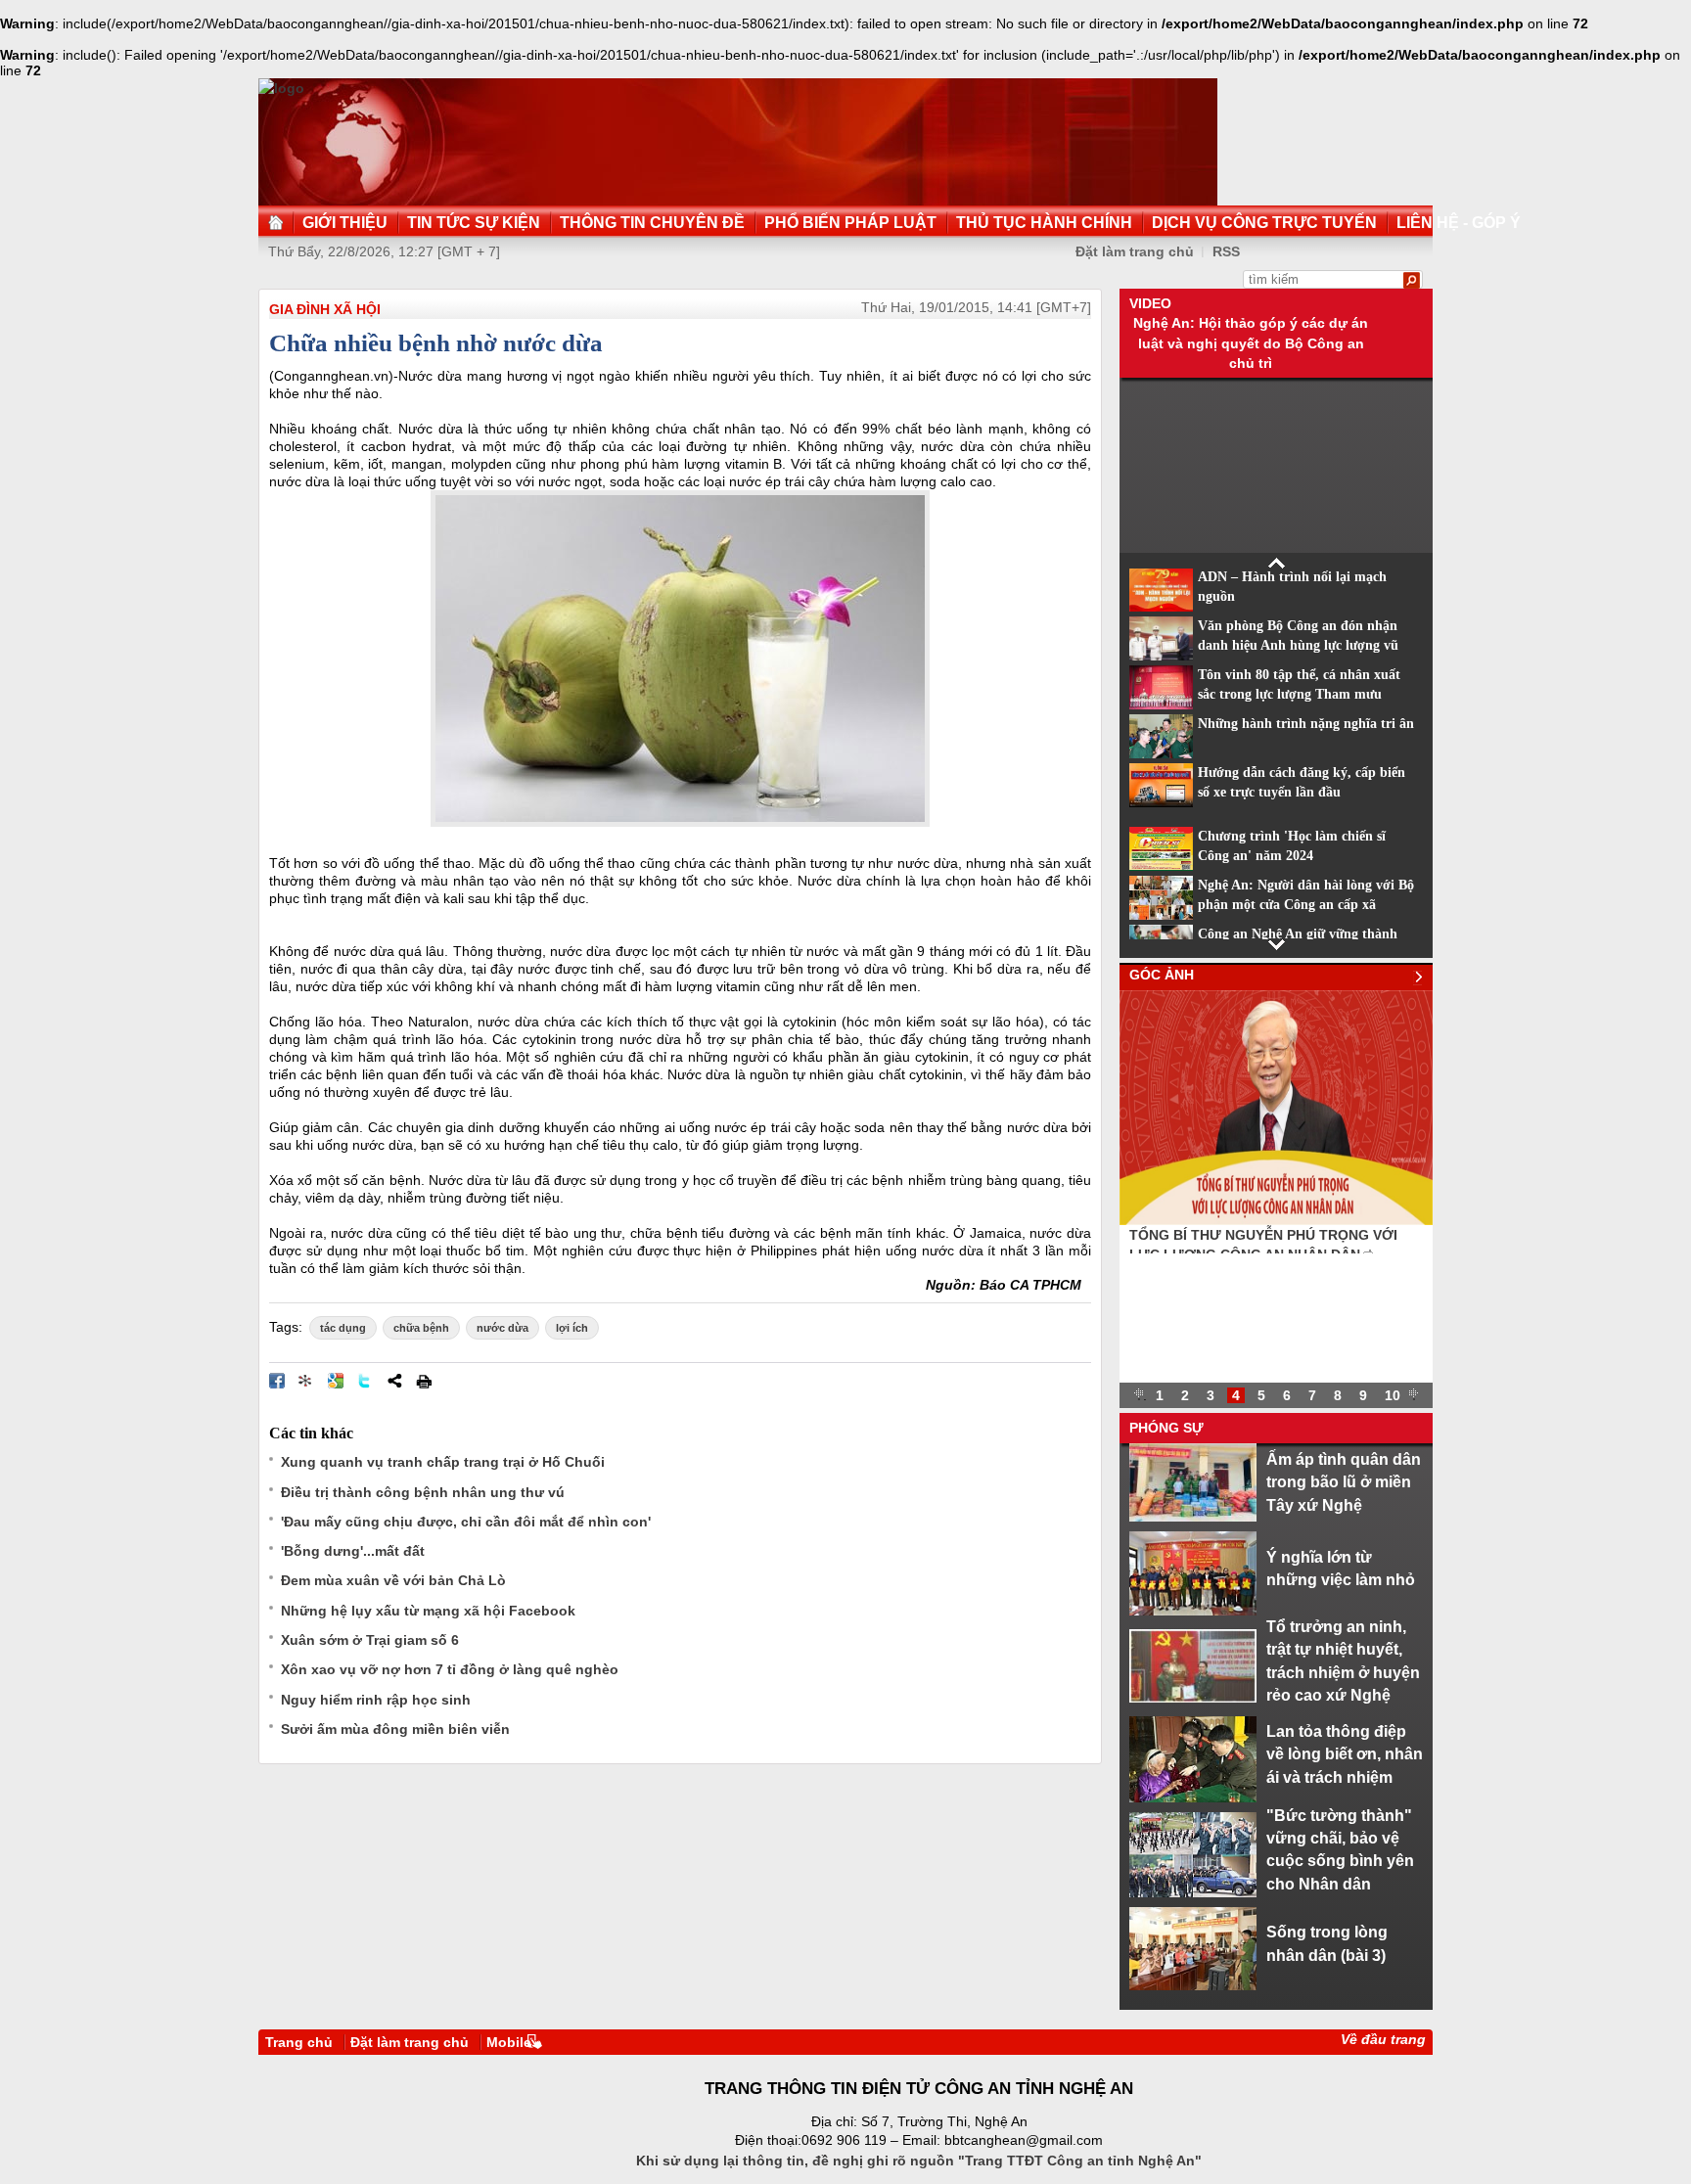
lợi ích (572, 1328)
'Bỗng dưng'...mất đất (353, 1551)
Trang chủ (299, 2042)
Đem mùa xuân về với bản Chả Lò (393, 1580)
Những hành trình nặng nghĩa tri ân (1306, 724)
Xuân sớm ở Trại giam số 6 (370, 1640)
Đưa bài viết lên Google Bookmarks (336, 1381)
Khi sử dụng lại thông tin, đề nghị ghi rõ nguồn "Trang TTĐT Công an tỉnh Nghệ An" (919, 2161)
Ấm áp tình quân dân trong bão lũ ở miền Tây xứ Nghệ (1344, 1482)
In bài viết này (424, 1381)
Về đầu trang (1383, 2039)
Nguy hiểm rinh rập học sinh (376, 1700)
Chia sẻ (394, 1381)
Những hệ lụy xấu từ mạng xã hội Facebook (428, 1611)
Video (1150, 303)
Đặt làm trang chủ (410, 2042)
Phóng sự (1166, 1428)
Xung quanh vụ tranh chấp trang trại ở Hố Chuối (443, 1462)
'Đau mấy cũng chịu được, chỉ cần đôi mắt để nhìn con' (466, 1522)
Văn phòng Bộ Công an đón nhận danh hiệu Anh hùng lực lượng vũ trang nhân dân (1298, 646)
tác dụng (343, 1328)
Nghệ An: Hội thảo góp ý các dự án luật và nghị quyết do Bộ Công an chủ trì (1251, 343)
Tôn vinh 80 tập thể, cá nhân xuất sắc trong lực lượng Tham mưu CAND (1299, 695)
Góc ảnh (1162, 975)
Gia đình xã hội (325, 309)
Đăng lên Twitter (365, 1381)
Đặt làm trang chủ (1135, 251)
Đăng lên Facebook (277, 1381)
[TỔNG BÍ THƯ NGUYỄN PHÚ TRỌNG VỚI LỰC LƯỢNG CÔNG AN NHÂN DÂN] (1276, 1220)
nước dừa (503, 1328)
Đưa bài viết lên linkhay (306, 1381)
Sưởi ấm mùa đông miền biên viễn (395, 1729)
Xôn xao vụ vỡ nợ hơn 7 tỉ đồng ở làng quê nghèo (450, 1669)
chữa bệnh (421, 1328)
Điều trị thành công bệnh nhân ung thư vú (423, 1492)
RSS (1226, 251)
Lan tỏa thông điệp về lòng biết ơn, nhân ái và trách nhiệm (1345, 1754)
